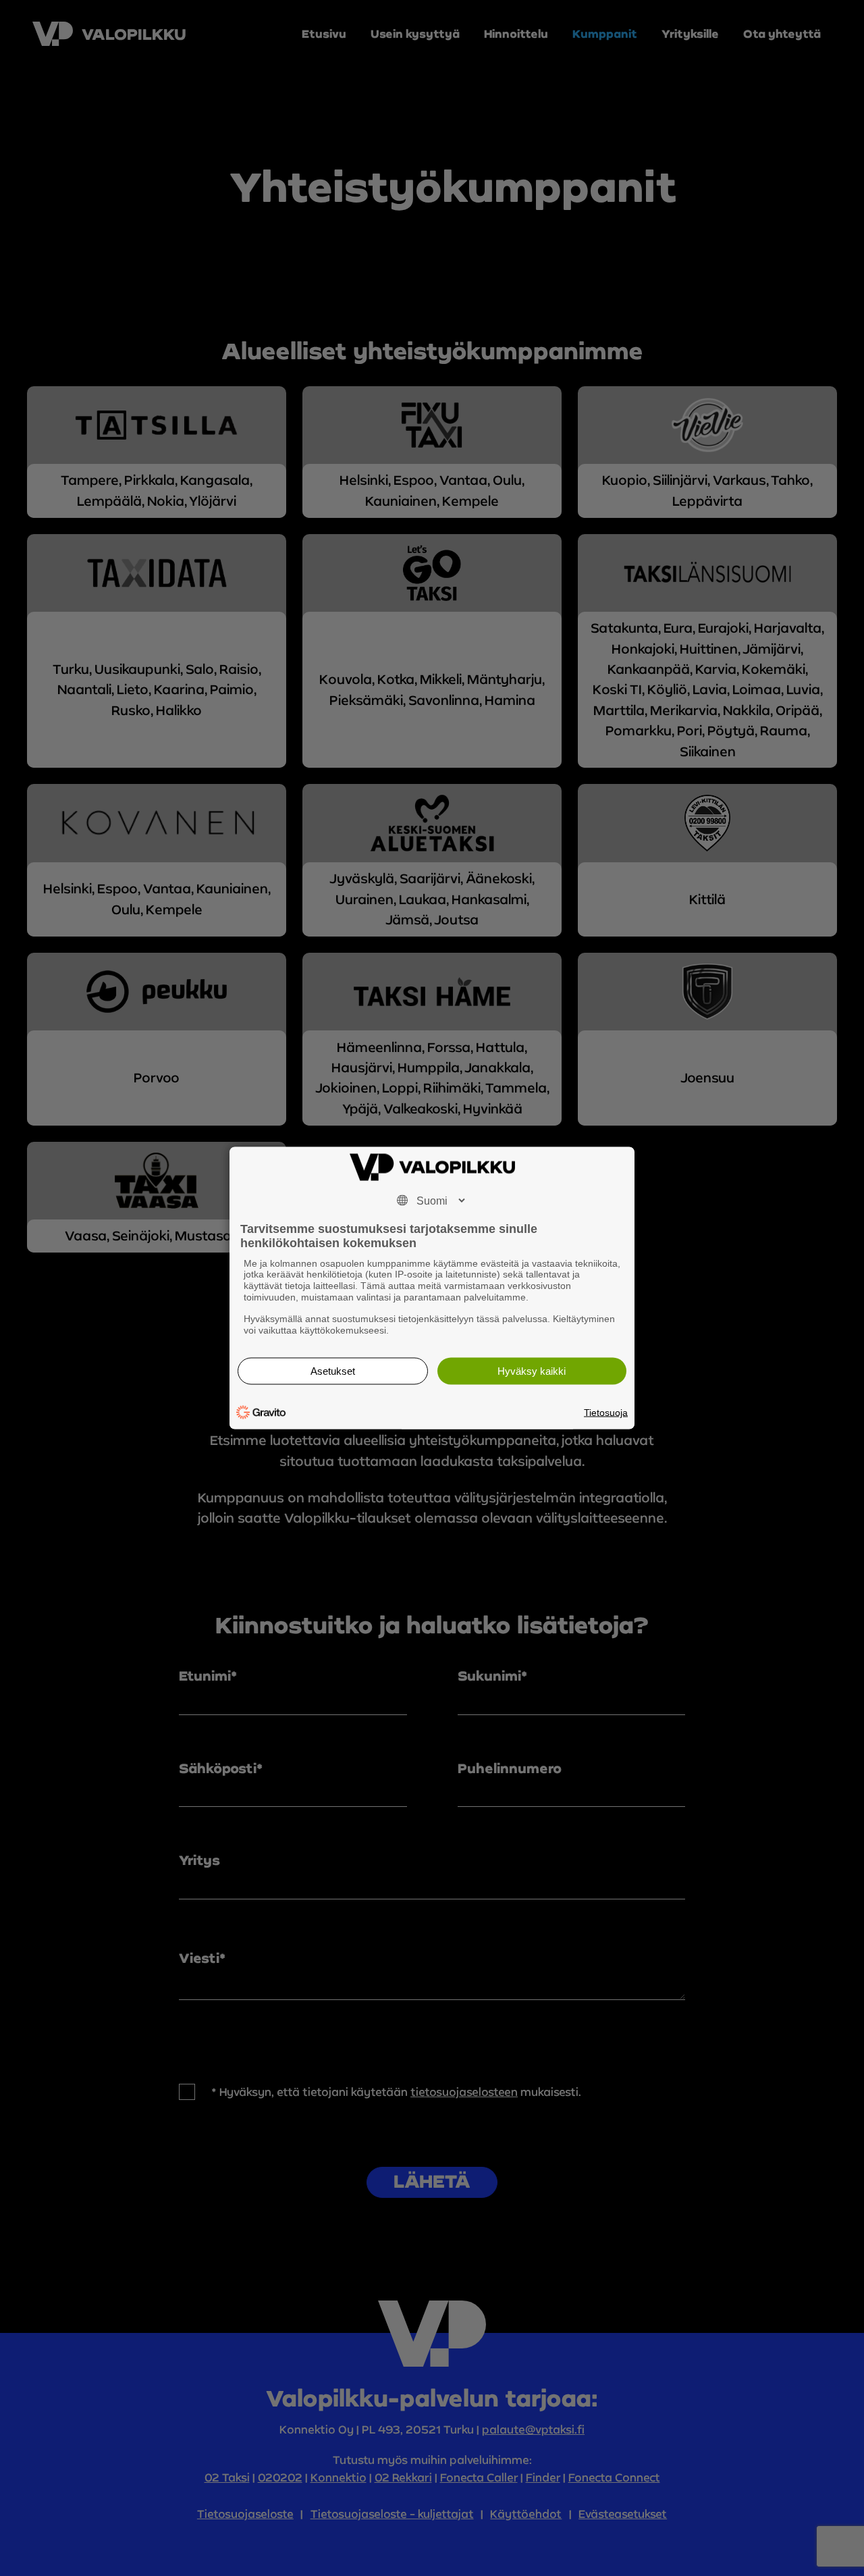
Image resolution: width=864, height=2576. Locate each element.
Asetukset (333, 1371)
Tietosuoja (606, 1413)
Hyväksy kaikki (532, 1371)
